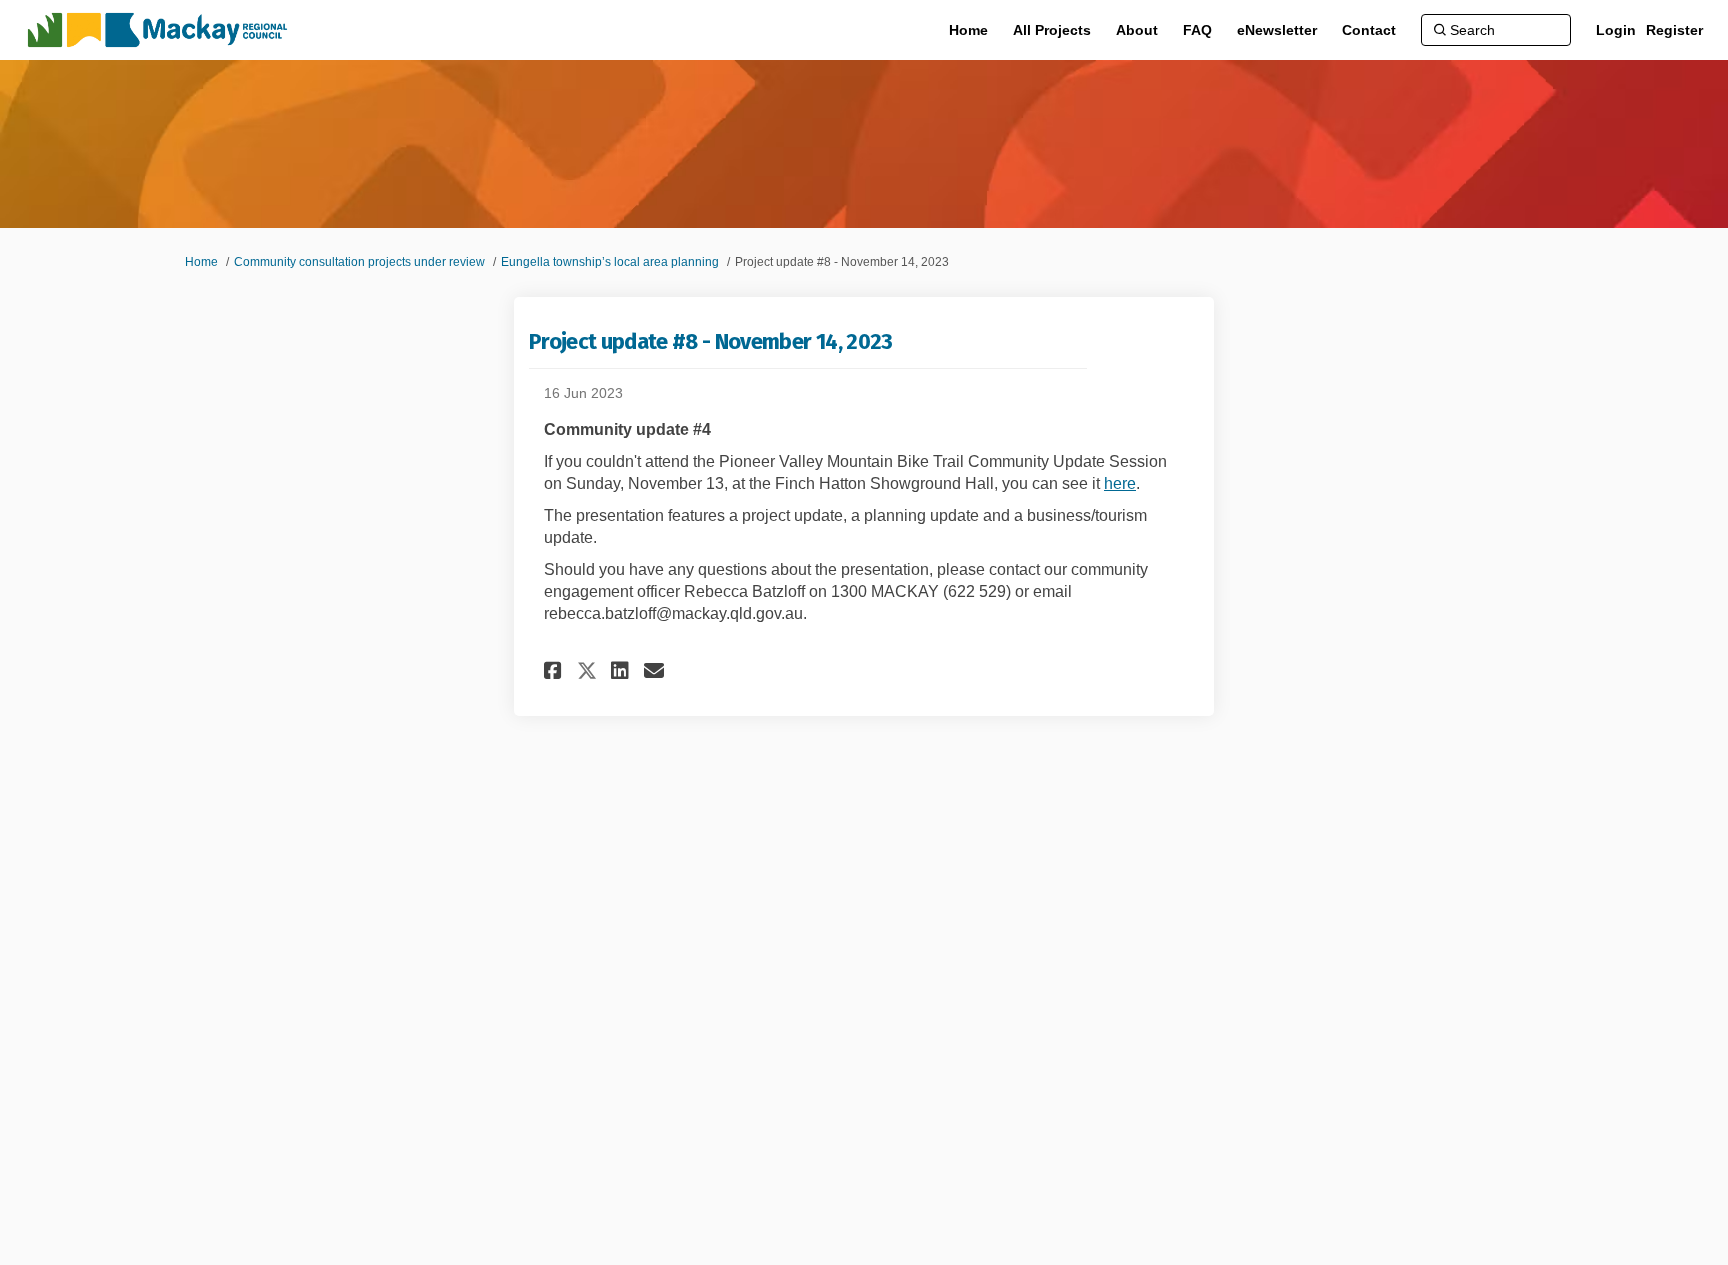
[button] (555, 670)
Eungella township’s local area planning (610, 262)
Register (1674, 30)
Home (201, 262)
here (1120, 483)
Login (1616, 30)
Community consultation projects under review (359, 262)
